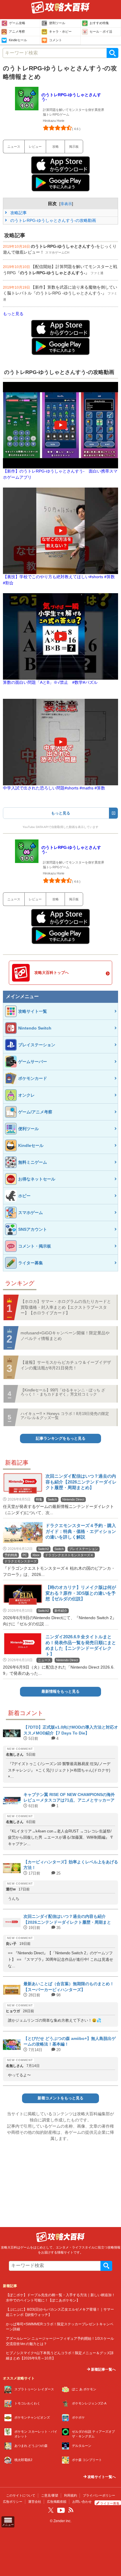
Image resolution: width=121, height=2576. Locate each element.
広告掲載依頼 (57, 2502)
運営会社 (35, 2502)
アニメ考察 (17, 31)
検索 (112, 53)
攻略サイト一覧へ (101, 2477)
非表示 (66, 204)
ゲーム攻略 (17, 23)
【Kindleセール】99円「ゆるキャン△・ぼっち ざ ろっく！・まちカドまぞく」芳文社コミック (63, 1392)
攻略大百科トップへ (52, 973)
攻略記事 (18, 213)
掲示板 (74, 147)
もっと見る (13, 314)
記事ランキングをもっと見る (61, 1438)
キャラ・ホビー (60, 31)
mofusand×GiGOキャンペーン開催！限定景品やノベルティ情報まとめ (65, 1336)
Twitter (51, 2510)
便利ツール (57, 23)
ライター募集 (110, 2503)
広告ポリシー (13, 2502)
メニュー (8, 2525)
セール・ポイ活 (101, 31)
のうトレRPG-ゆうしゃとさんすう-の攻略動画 (53, 220)
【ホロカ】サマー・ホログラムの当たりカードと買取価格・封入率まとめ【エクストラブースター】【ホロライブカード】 (66, 1307)
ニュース (14, 147)
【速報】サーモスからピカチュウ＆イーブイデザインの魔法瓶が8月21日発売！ (66, 1365)
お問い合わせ (82, 2502)
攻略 (56, 147)
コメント (56, 40)
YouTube (61, 2510)
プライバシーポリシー (99, 2495)
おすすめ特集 (99, 23)
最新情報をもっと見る (60, 1692)
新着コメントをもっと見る (60, 2098)
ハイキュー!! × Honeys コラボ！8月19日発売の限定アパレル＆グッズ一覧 (65, 1416)
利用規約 (70, 2495)
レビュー (35, 147)
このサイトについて (21, 2495)
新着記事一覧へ (103, 2369)
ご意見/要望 (50, 2495)
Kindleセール (18, 40)
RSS (71, 2510)
